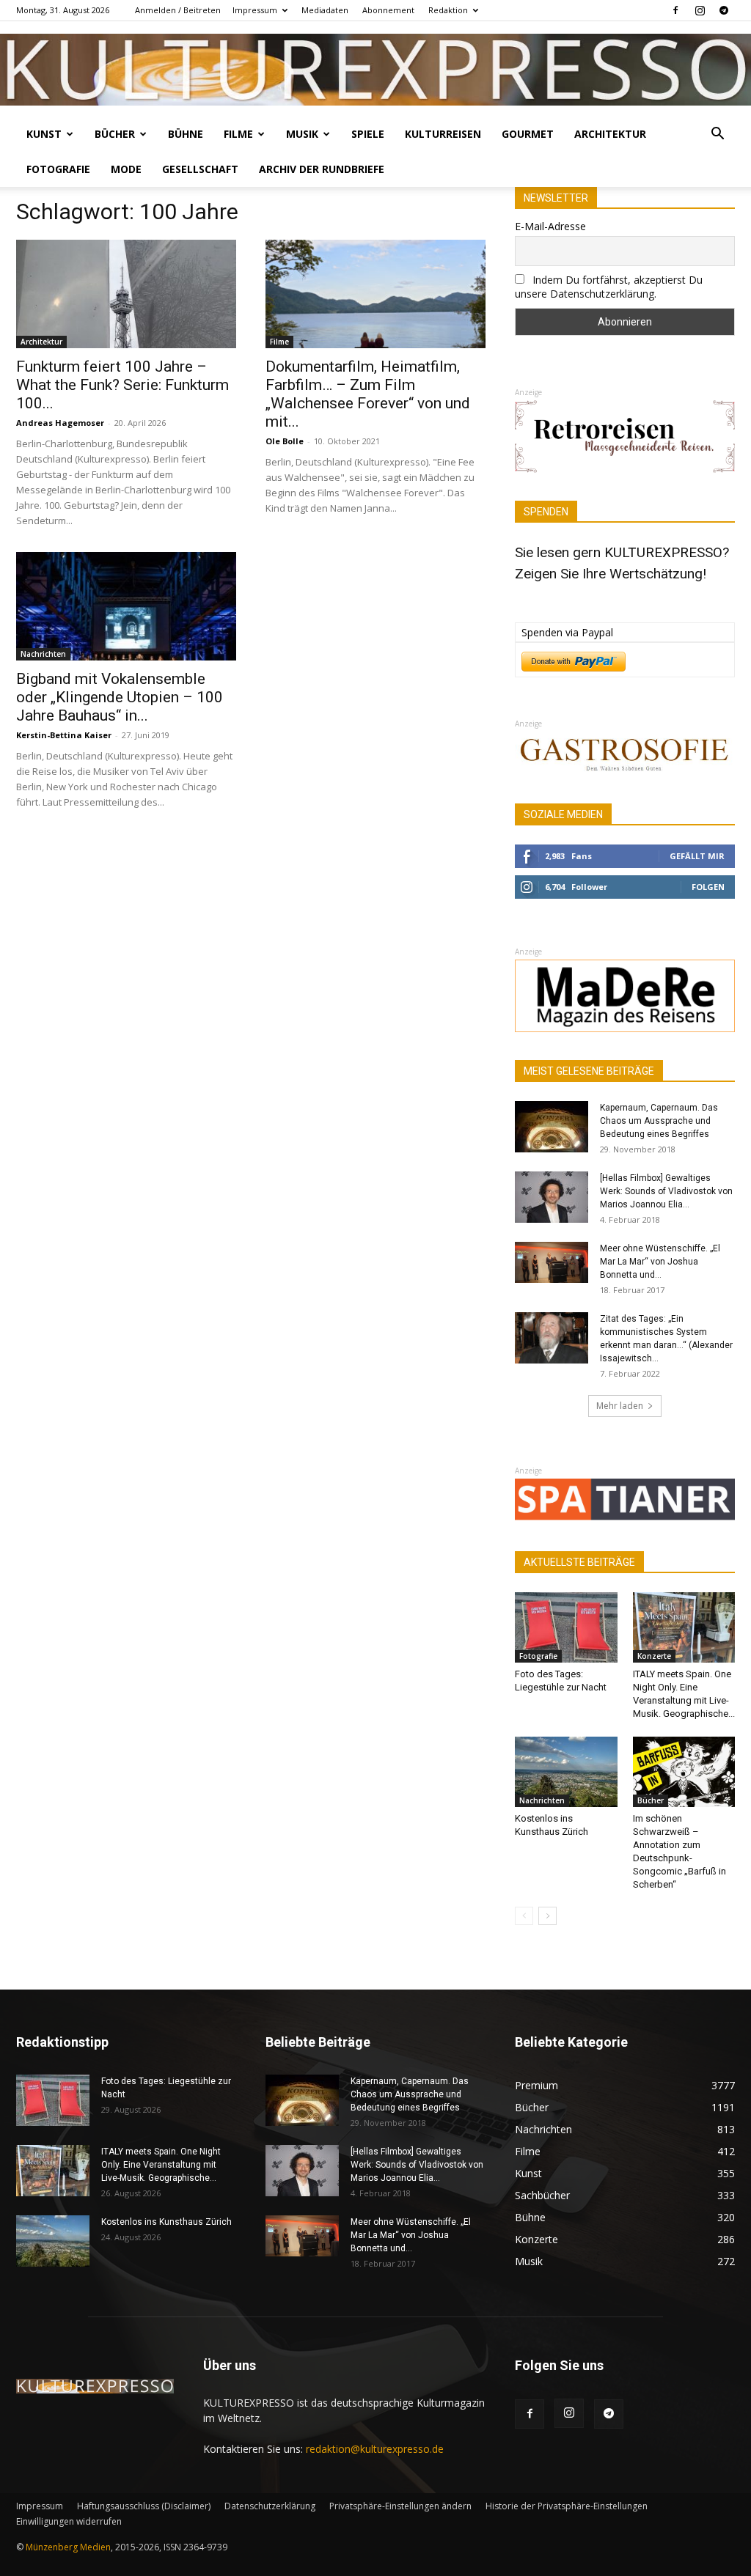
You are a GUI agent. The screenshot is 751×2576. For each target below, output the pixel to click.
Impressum (255, 10)
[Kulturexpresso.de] (375, 70)
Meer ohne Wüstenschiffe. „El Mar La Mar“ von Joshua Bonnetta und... (660, 1262)
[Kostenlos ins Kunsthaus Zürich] (566, 1772)
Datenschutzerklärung (270, 2506)
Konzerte (654, 1656)
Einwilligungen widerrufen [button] (69, 2521)
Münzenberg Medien (68, 2547)
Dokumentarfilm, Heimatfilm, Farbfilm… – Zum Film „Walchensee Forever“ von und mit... (368, 394)
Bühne (186, 134)
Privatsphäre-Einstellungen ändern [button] (400, 2506)
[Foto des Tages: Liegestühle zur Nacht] (566, 1627)
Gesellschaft (200, 169)
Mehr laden (620, 1406)
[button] (717, 135)
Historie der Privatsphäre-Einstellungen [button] (567, 2506)
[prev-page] (524, 1916)
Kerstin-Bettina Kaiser (64, 735)
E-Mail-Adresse (550, 226)
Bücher (115, 134)
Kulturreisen (443, 134)
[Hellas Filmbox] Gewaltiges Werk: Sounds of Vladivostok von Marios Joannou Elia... (666, 1191)
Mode (126, 169)
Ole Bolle (285, 441)
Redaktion (448, 10)
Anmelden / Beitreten (178, 10)
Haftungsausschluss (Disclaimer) (144, 2506)
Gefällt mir (697, 856)
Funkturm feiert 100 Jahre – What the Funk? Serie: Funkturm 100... (122, 385)
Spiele (368, 134)
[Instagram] (700, 10)
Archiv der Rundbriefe (322, 169)
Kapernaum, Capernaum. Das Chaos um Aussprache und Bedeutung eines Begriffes (659, 1121)
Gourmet (528, 134)
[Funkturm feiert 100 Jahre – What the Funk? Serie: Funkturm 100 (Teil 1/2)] (126, 294)
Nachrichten (43, 654)
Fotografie (58, 169)
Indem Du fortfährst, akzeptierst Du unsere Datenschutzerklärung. (609, 287)
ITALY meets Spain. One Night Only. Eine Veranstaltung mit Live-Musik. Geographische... (161, 2165)
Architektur (610, 134)
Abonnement (388, 10)
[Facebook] (675, 10)
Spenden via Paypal (567, 632)
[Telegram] (724, 10)
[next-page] (547, 1916)
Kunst (44, 134)
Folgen (708, 887)
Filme (238, 134)
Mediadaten (325, 10)
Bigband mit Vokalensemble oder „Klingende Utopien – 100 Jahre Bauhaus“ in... (120, 697)
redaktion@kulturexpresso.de (375, 2449)
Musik (302, 134)
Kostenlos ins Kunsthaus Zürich (166, 2222)
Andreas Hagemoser (60, 423)
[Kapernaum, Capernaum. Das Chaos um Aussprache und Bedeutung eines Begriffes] (552, 1127)
